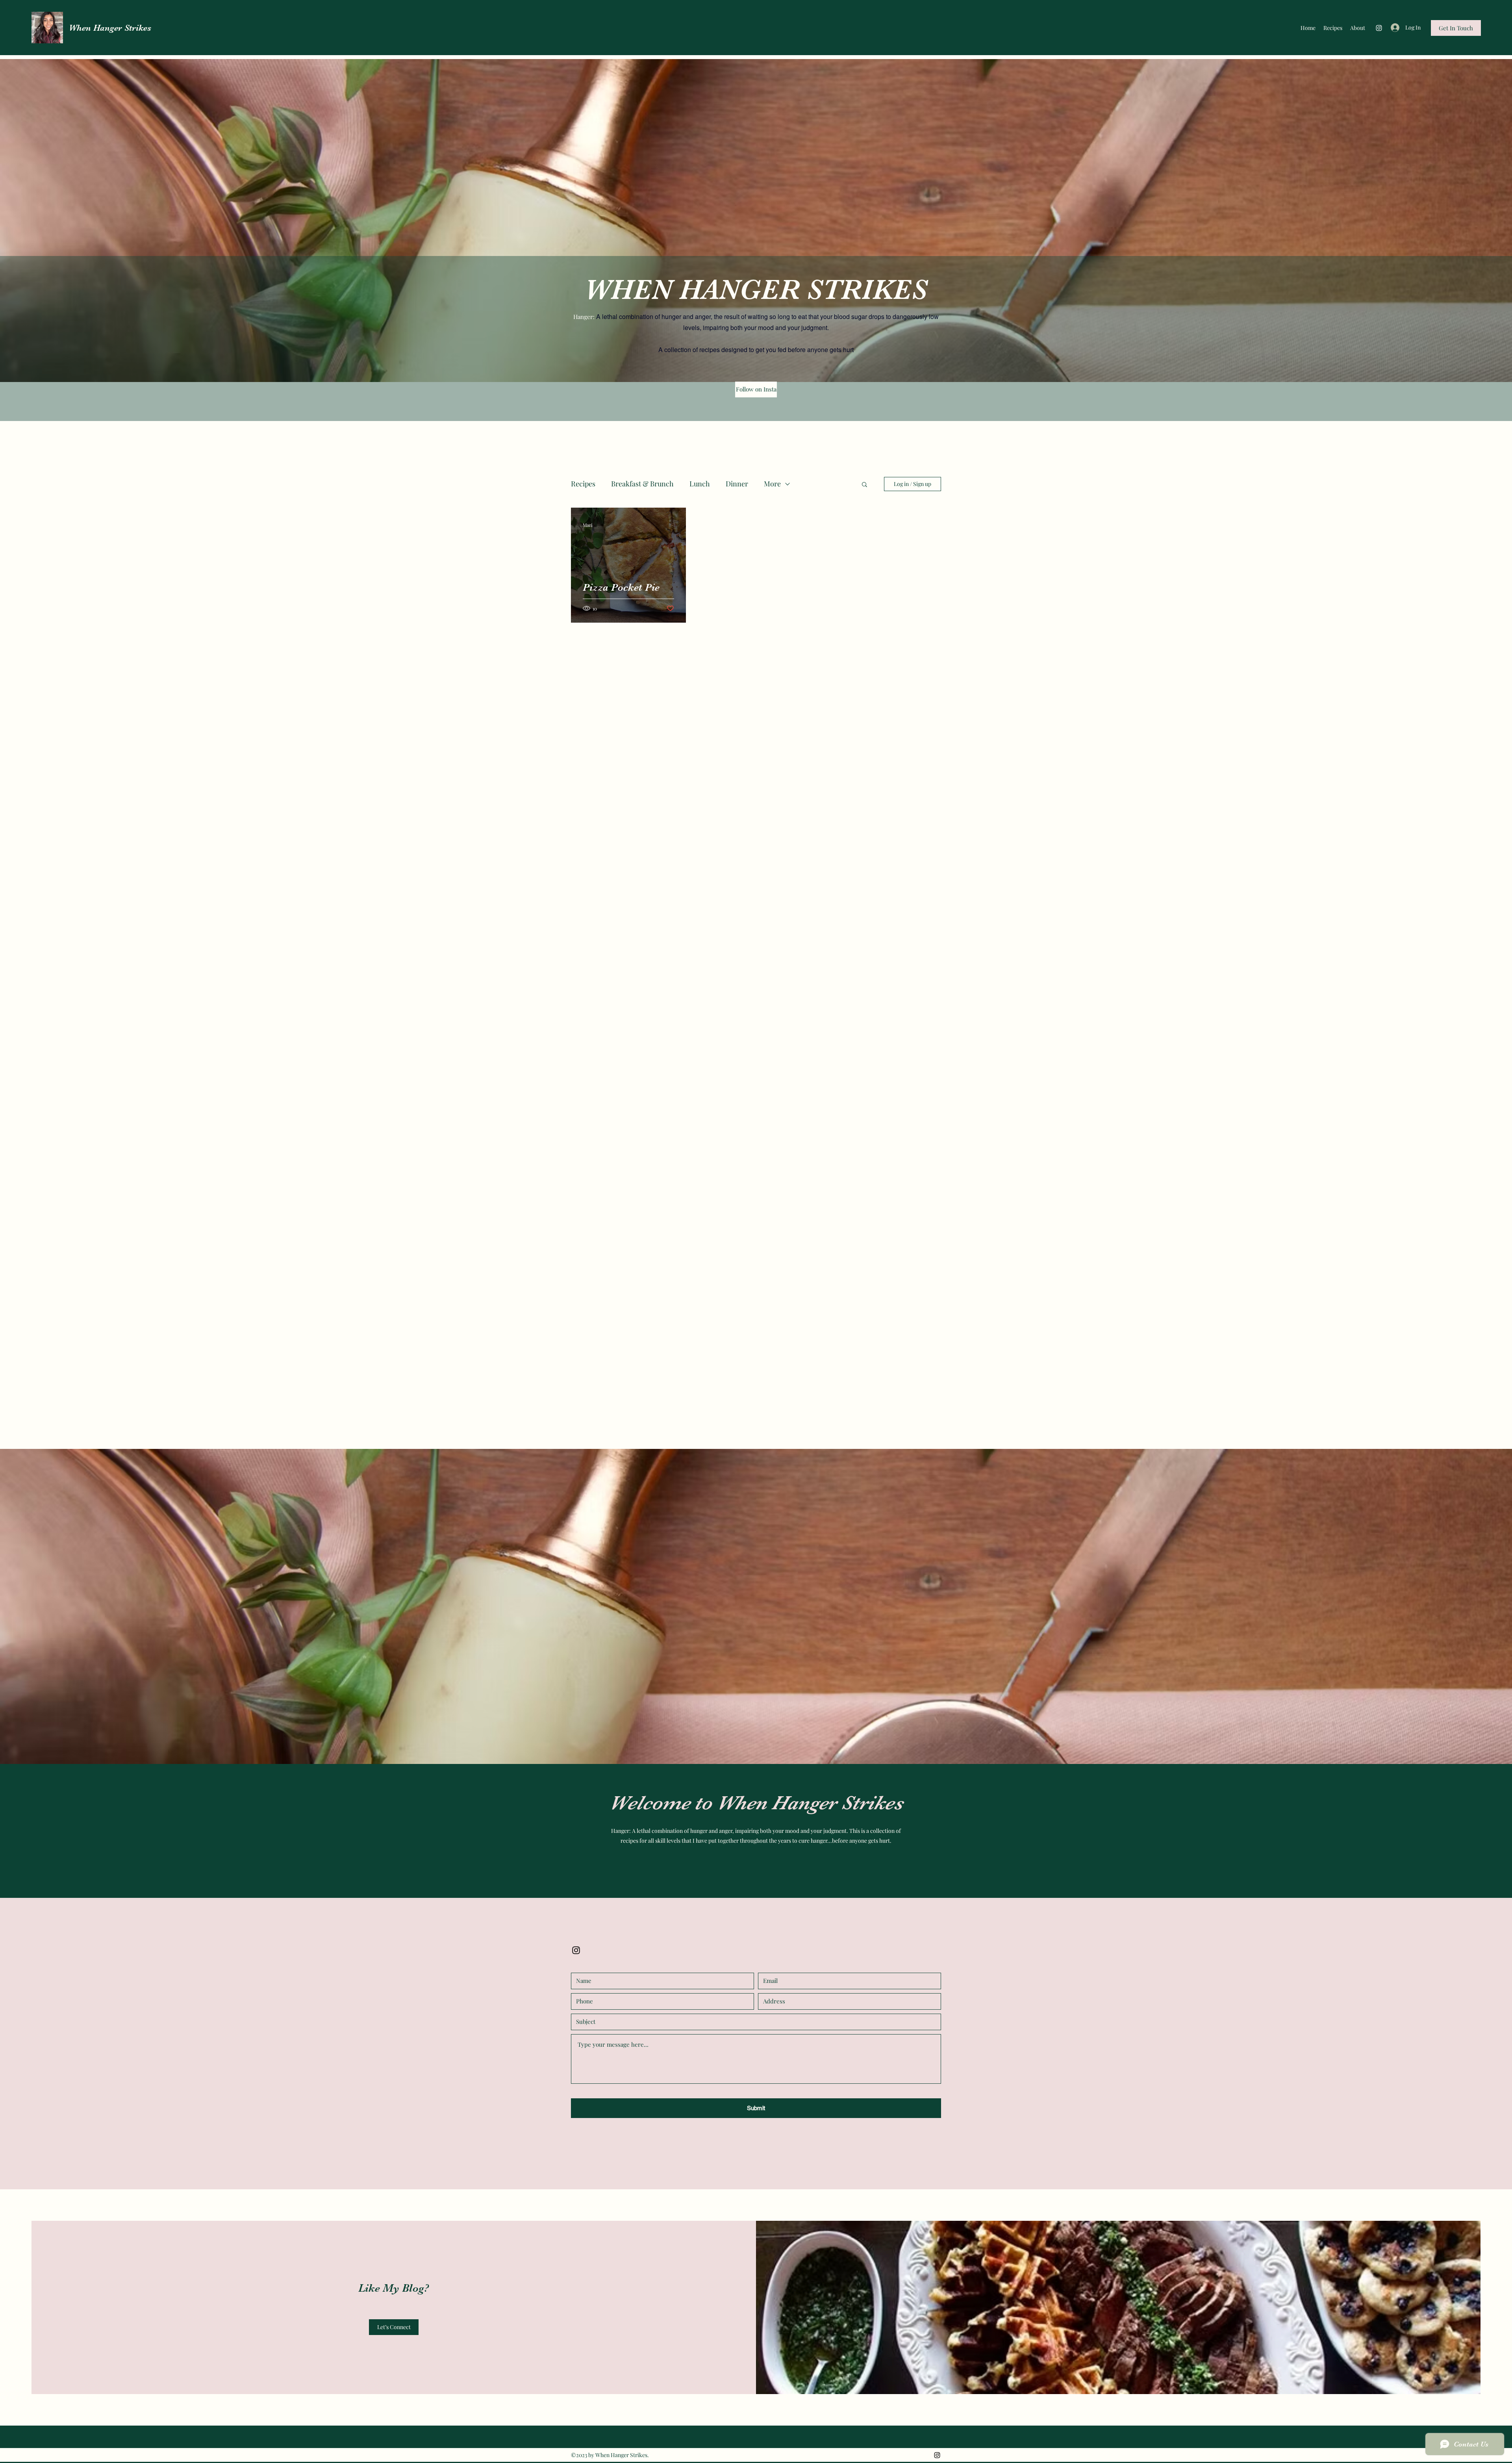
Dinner (737, 484)
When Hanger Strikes (110, 28)
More (772, 484)
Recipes (583, 484)
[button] (864, 485)
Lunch (700, 484)
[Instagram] (1379, 28)
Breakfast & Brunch (642, 484)
